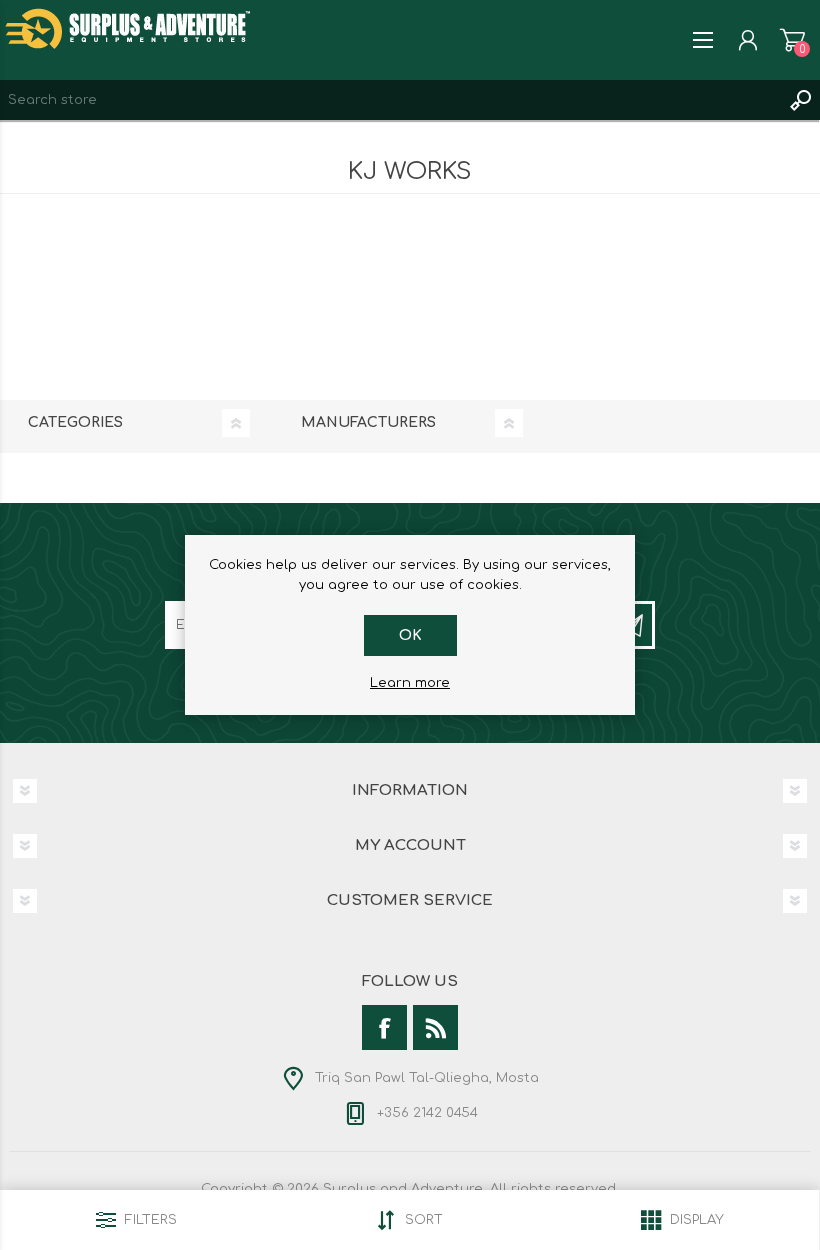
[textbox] (390, 100)
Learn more (410, 683)
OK (410, 635)
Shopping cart (792, 40)
